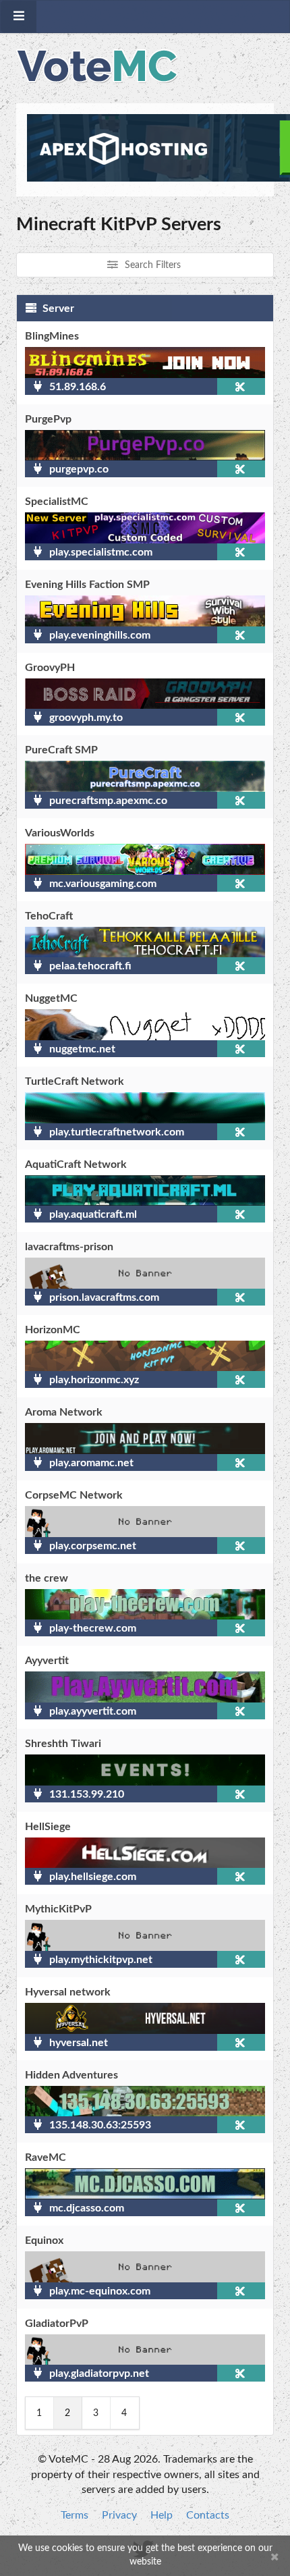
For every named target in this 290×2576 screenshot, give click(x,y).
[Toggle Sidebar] (19, 17)
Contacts (208, 2515)
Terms (75, 2515)
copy (241, 386)
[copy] (219, 386)
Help (162, 2515)
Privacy (119, 2515)
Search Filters (151, 265)
